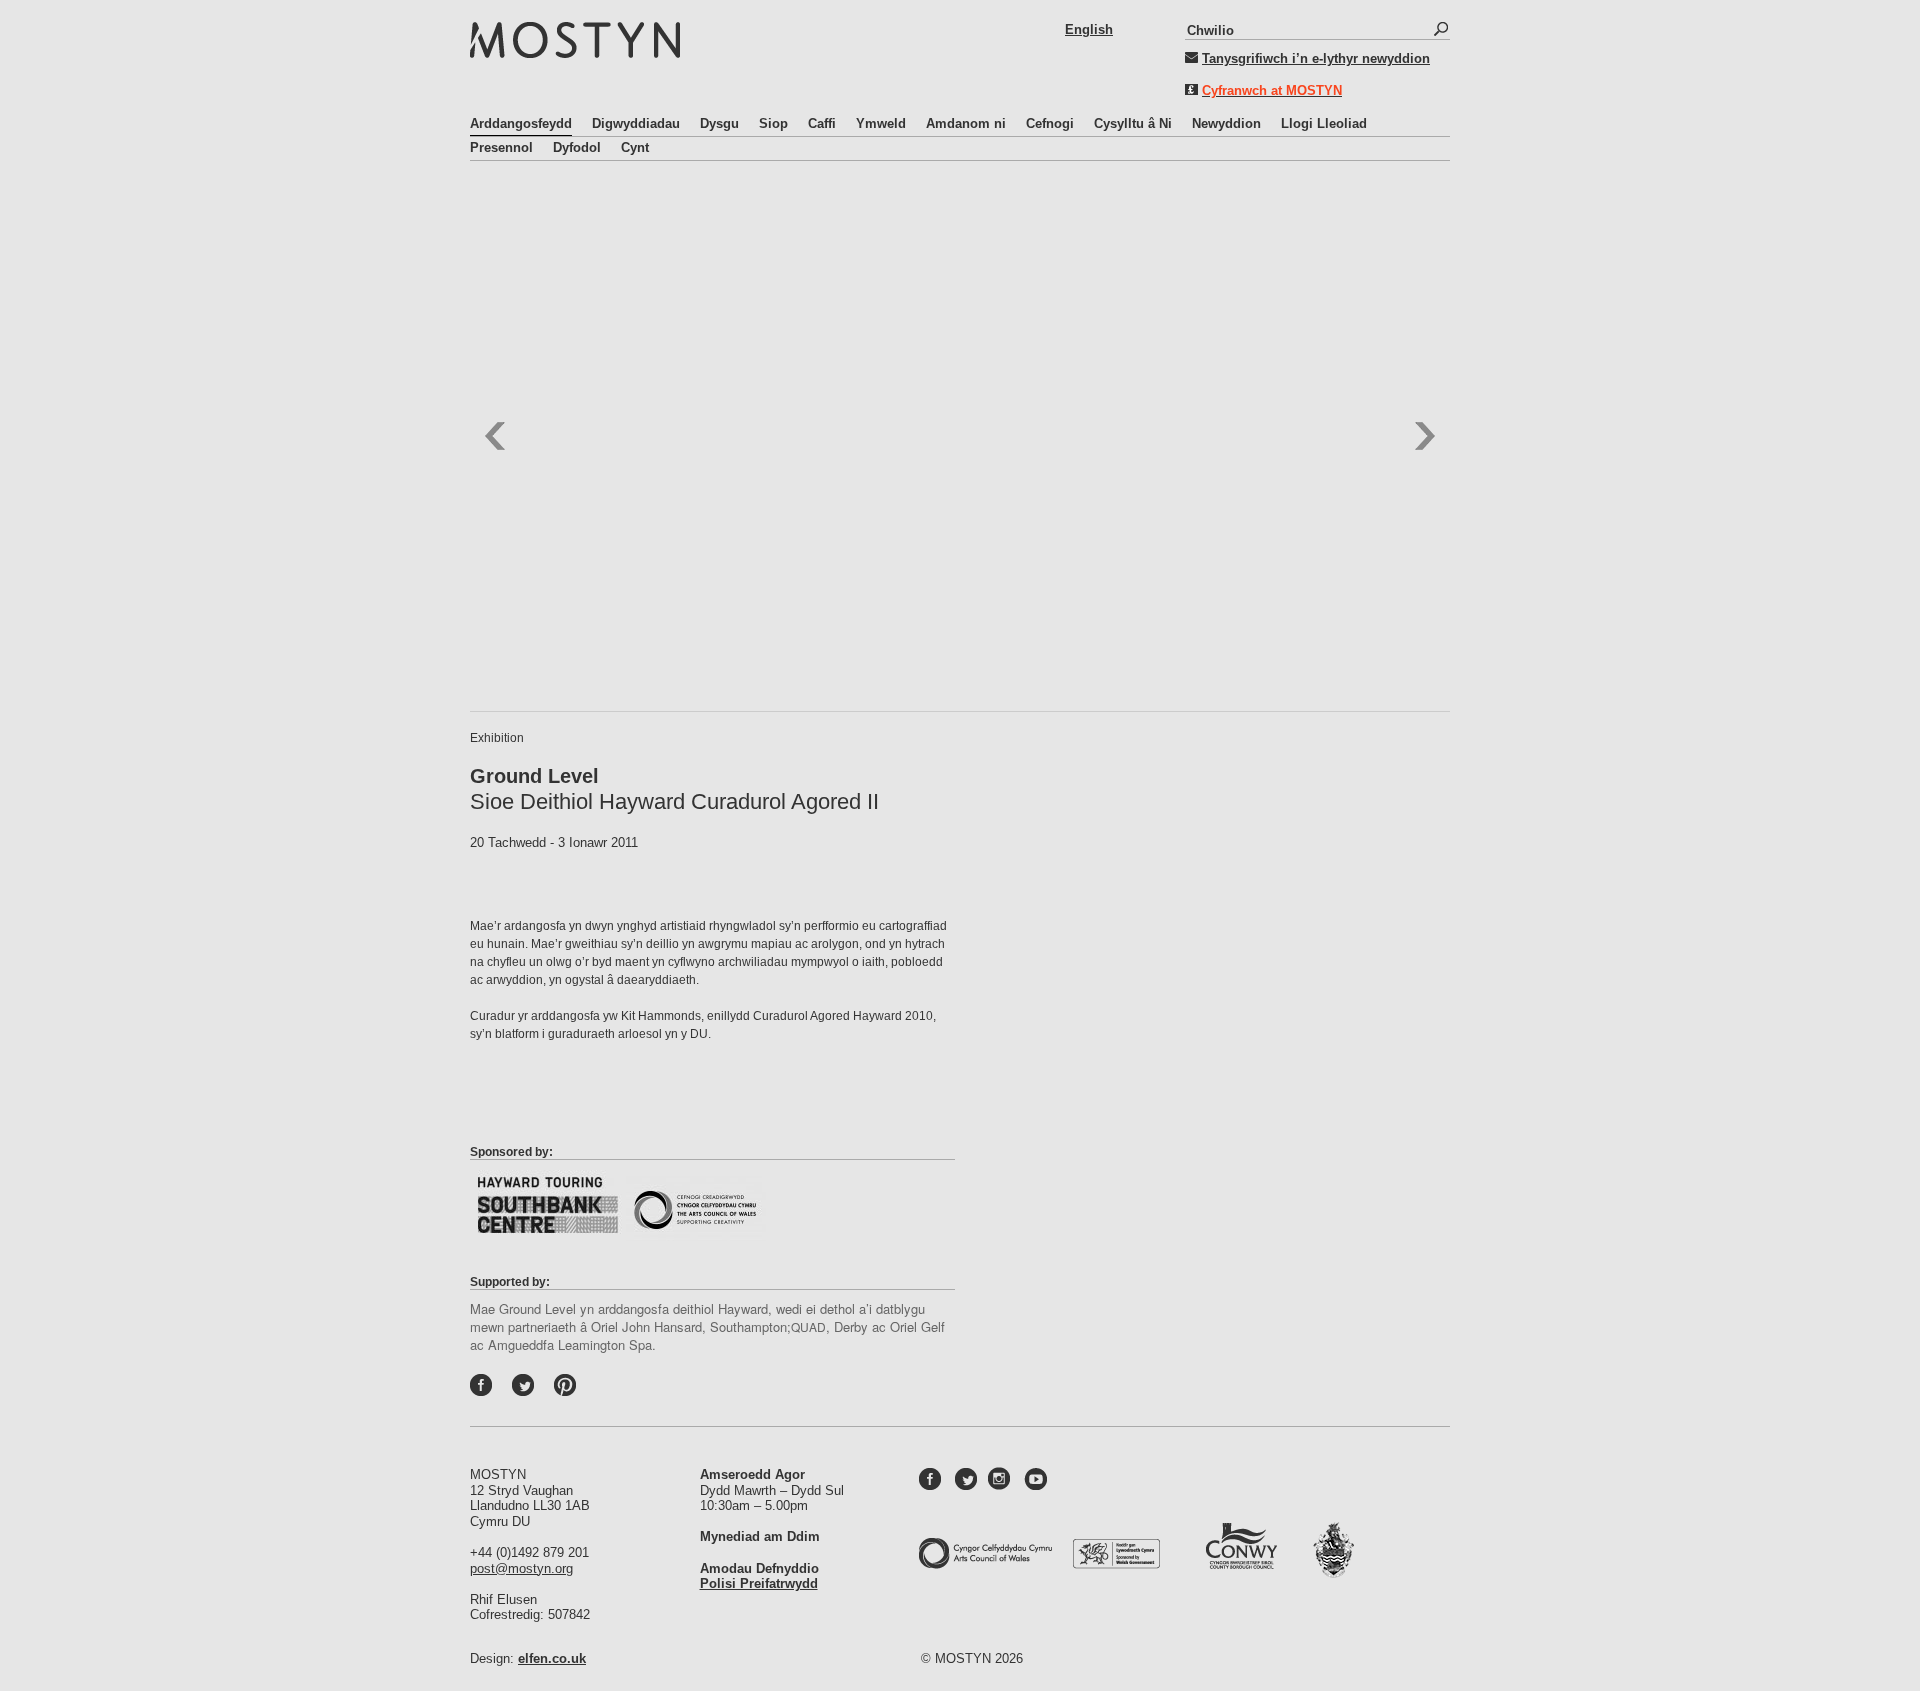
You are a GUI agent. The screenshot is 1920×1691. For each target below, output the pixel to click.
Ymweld (881, 123)
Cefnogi (1050, 123)
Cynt (635, 147)
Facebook (502, 1390)
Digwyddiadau (636, 123)
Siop (773, 123)
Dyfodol (577, 147)
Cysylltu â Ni (1133, 123)
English (1089, 29)
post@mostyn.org (521, 1568)
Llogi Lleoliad (1324, 123)
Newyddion (1226, 123)
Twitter (544, 1390)
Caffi (822, 123)
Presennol (501, 147)
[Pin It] (570, 1390)
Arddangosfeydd (521, 123)
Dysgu (719, 123)
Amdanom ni (966, 123)
